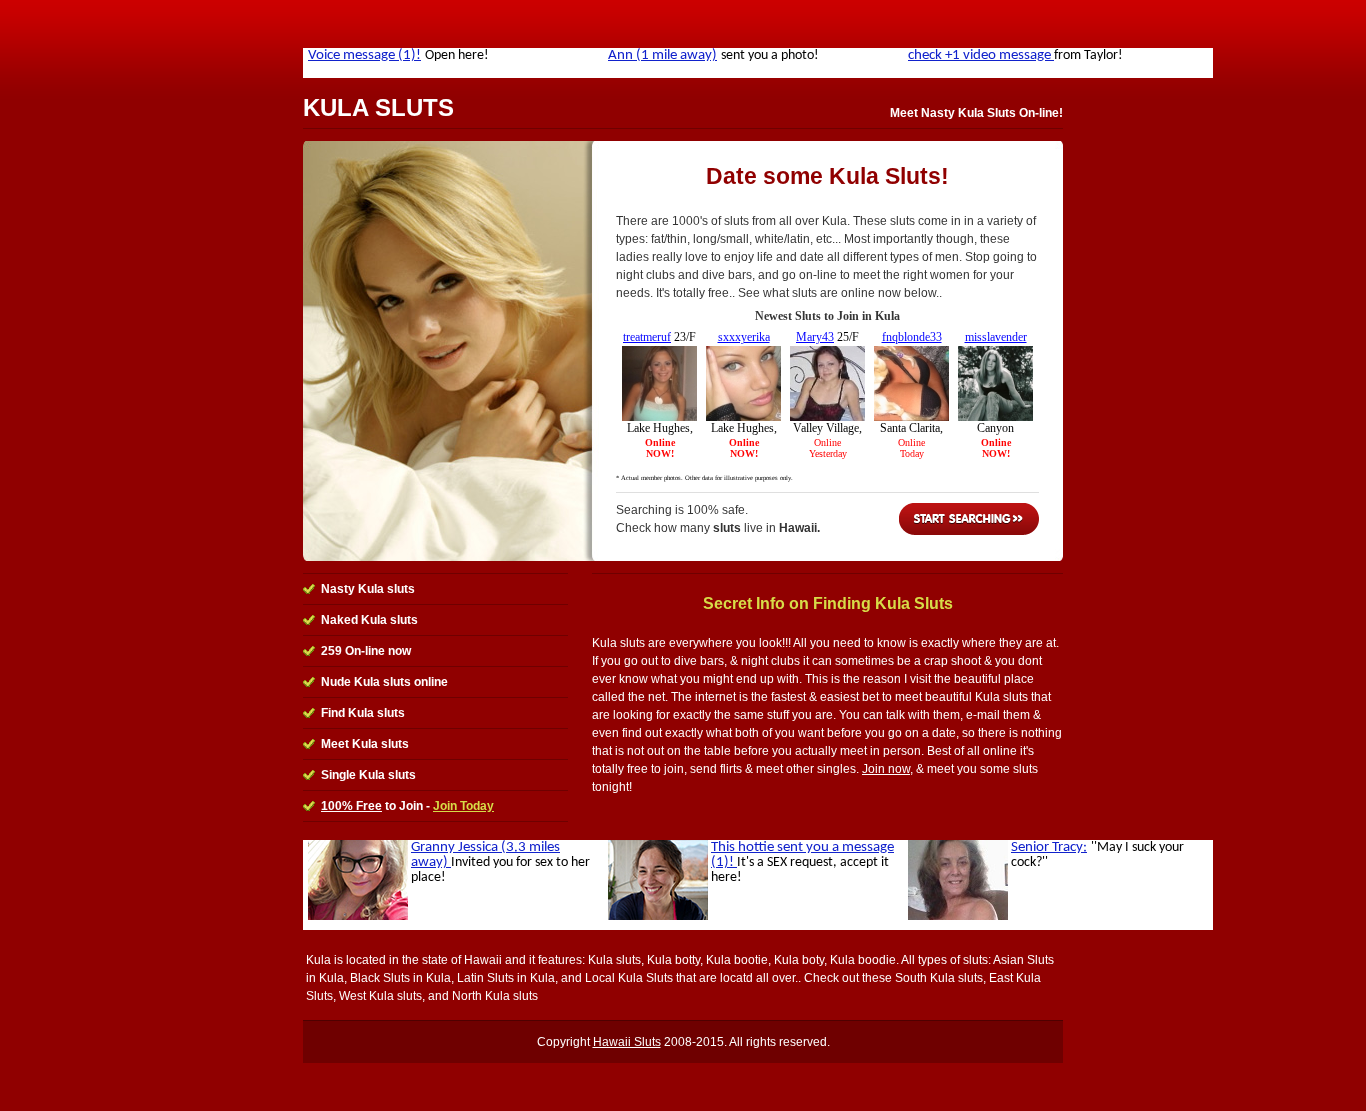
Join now (886, 769)
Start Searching (969, 519)
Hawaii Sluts (627, 1042)
